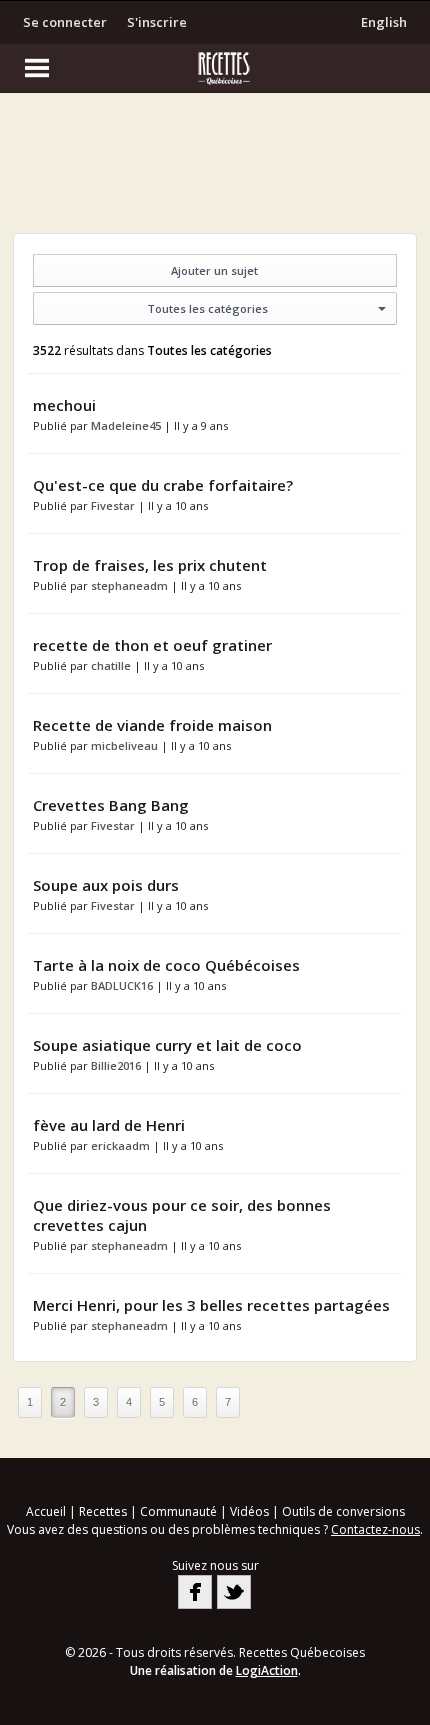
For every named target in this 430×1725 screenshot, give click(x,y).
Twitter (234, 1592)
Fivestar (114, 505)
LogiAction (267, 1670)
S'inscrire (157, 22)
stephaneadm (131, 585)
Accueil (46, 1511)
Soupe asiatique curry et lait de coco (167, 1045)
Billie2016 (117, 1065)
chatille (112, 665)
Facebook (195, 1592)
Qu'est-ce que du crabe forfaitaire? (163, 485)
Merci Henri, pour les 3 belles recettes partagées (211, 1305)
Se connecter (65, 22)
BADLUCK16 (123, 985)
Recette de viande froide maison (152, 725)
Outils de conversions (343, 1511)
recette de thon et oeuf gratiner (152, 645)
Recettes (103, 1511)
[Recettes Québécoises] (215, 68)
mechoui (64, 405)
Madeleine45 (127, 425)
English (384, 22)
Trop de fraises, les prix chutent (150, 565)
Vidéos (249, 1511)
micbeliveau (126, 745)
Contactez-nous (375, 1529)
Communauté (178, 1511)
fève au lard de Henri (109, 1125)
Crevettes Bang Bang (111, 805)
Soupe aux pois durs (106, 885)
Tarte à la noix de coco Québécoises (166, 965)
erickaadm (122, 1145)
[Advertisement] (215, 168)
